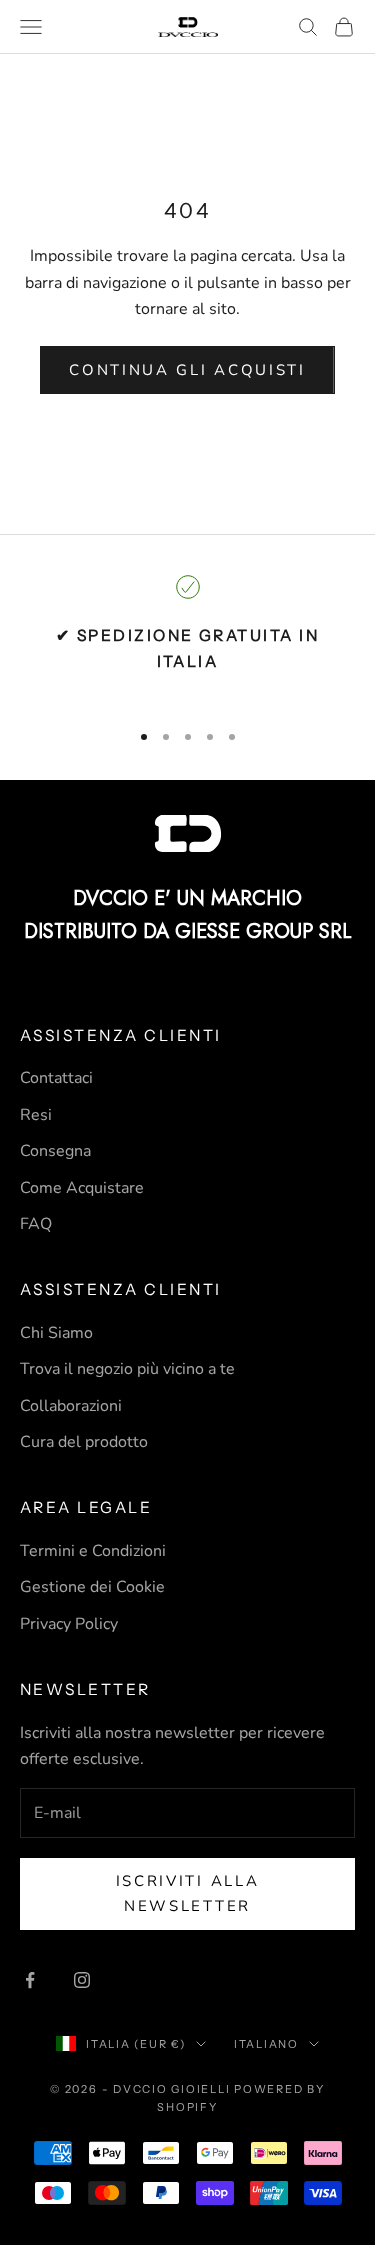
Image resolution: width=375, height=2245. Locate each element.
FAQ (36, 1224)
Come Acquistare (82, 1188)
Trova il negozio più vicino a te (127, 1369)
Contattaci (56, 1078)
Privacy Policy (69, 1624)
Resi (36, 1115)
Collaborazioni (71, 1406)
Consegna (55, 1151)
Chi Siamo (56, 1333)
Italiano (266, 2044)
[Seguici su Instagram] (82, 1980)
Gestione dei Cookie (92, 1587)
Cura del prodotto (84, 1442)
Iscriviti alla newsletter (188, 1893)
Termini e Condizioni (93, 1551)
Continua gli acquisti (187, 370)
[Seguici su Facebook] (30, 1980)
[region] (187, 639)
